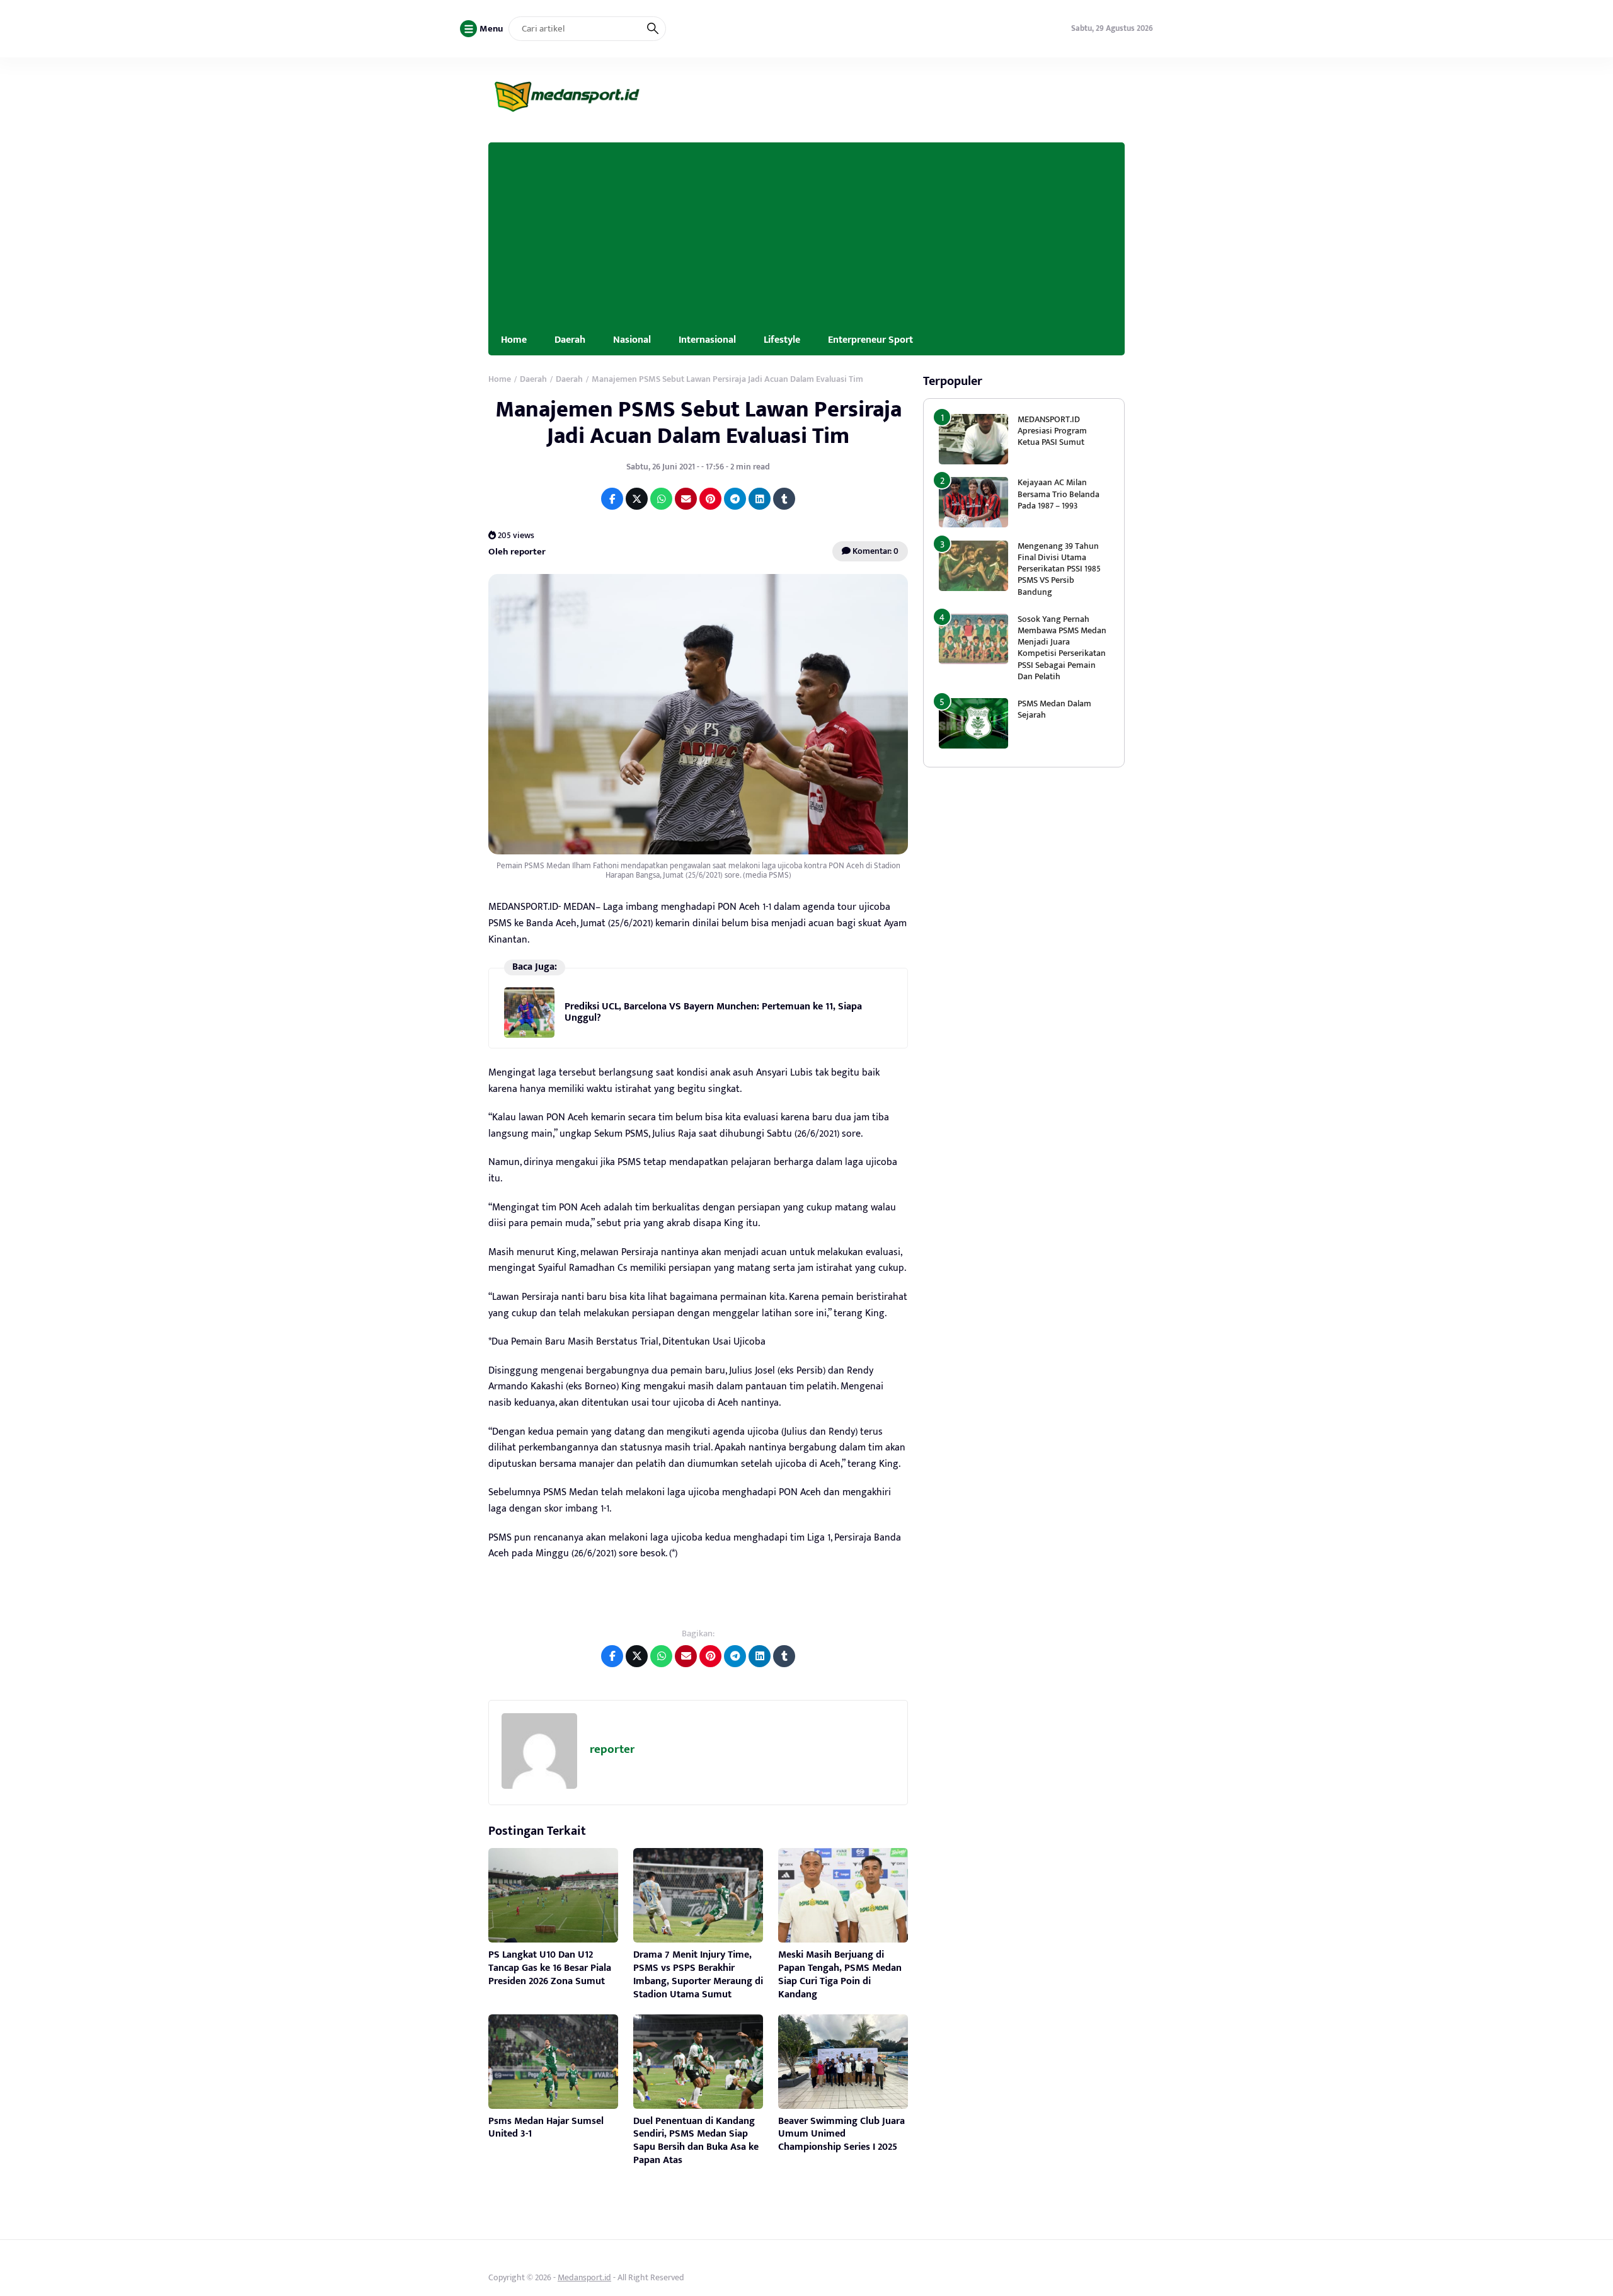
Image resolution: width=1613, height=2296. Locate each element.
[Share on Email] (686, 499)
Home (514, 340)
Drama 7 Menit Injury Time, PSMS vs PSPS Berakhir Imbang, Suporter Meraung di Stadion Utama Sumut (698, 1974)
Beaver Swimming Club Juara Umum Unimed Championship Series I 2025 (841, 2134)
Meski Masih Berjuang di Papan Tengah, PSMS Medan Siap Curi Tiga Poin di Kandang (840, 1974)
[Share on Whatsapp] (661, 499)
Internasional (707, 340)
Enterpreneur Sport (870, 340)
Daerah (570, 340)
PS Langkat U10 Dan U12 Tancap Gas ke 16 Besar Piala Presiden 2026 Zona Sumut (550, 1968)
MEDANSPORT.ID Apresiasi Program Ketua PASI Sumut (1052, 431)
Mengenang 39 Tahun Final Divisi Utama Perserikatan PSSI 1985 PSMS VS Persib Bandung (1059, 569)
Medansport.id (584, 2277)
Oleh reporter (517, 552)
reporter (612, 1749)
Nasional (632, 340)
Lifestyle (782, 340)
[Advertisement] (806, 231)
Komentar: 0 (875, 551)
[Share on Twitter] (637, 499)
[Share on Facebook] (612, 499)
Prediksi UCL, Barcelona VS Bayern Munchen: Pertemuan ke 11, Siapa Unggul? (713, 1012)
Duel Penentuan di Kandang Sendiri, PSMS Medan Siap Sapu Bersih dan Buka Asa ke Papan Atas (696, 2141)
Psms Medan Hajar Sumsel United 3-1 (546, 2128)
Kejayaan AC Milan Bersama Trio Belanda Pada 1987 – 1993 (1059, 494)
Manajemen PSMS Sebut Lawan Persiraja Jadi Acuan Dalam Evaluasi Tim (698, 422)
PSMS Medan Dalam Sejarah (1054, 709)
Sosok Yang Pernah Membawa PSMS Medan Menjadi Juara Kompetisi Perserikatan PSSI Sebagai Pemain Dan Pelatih (1062, 648)
